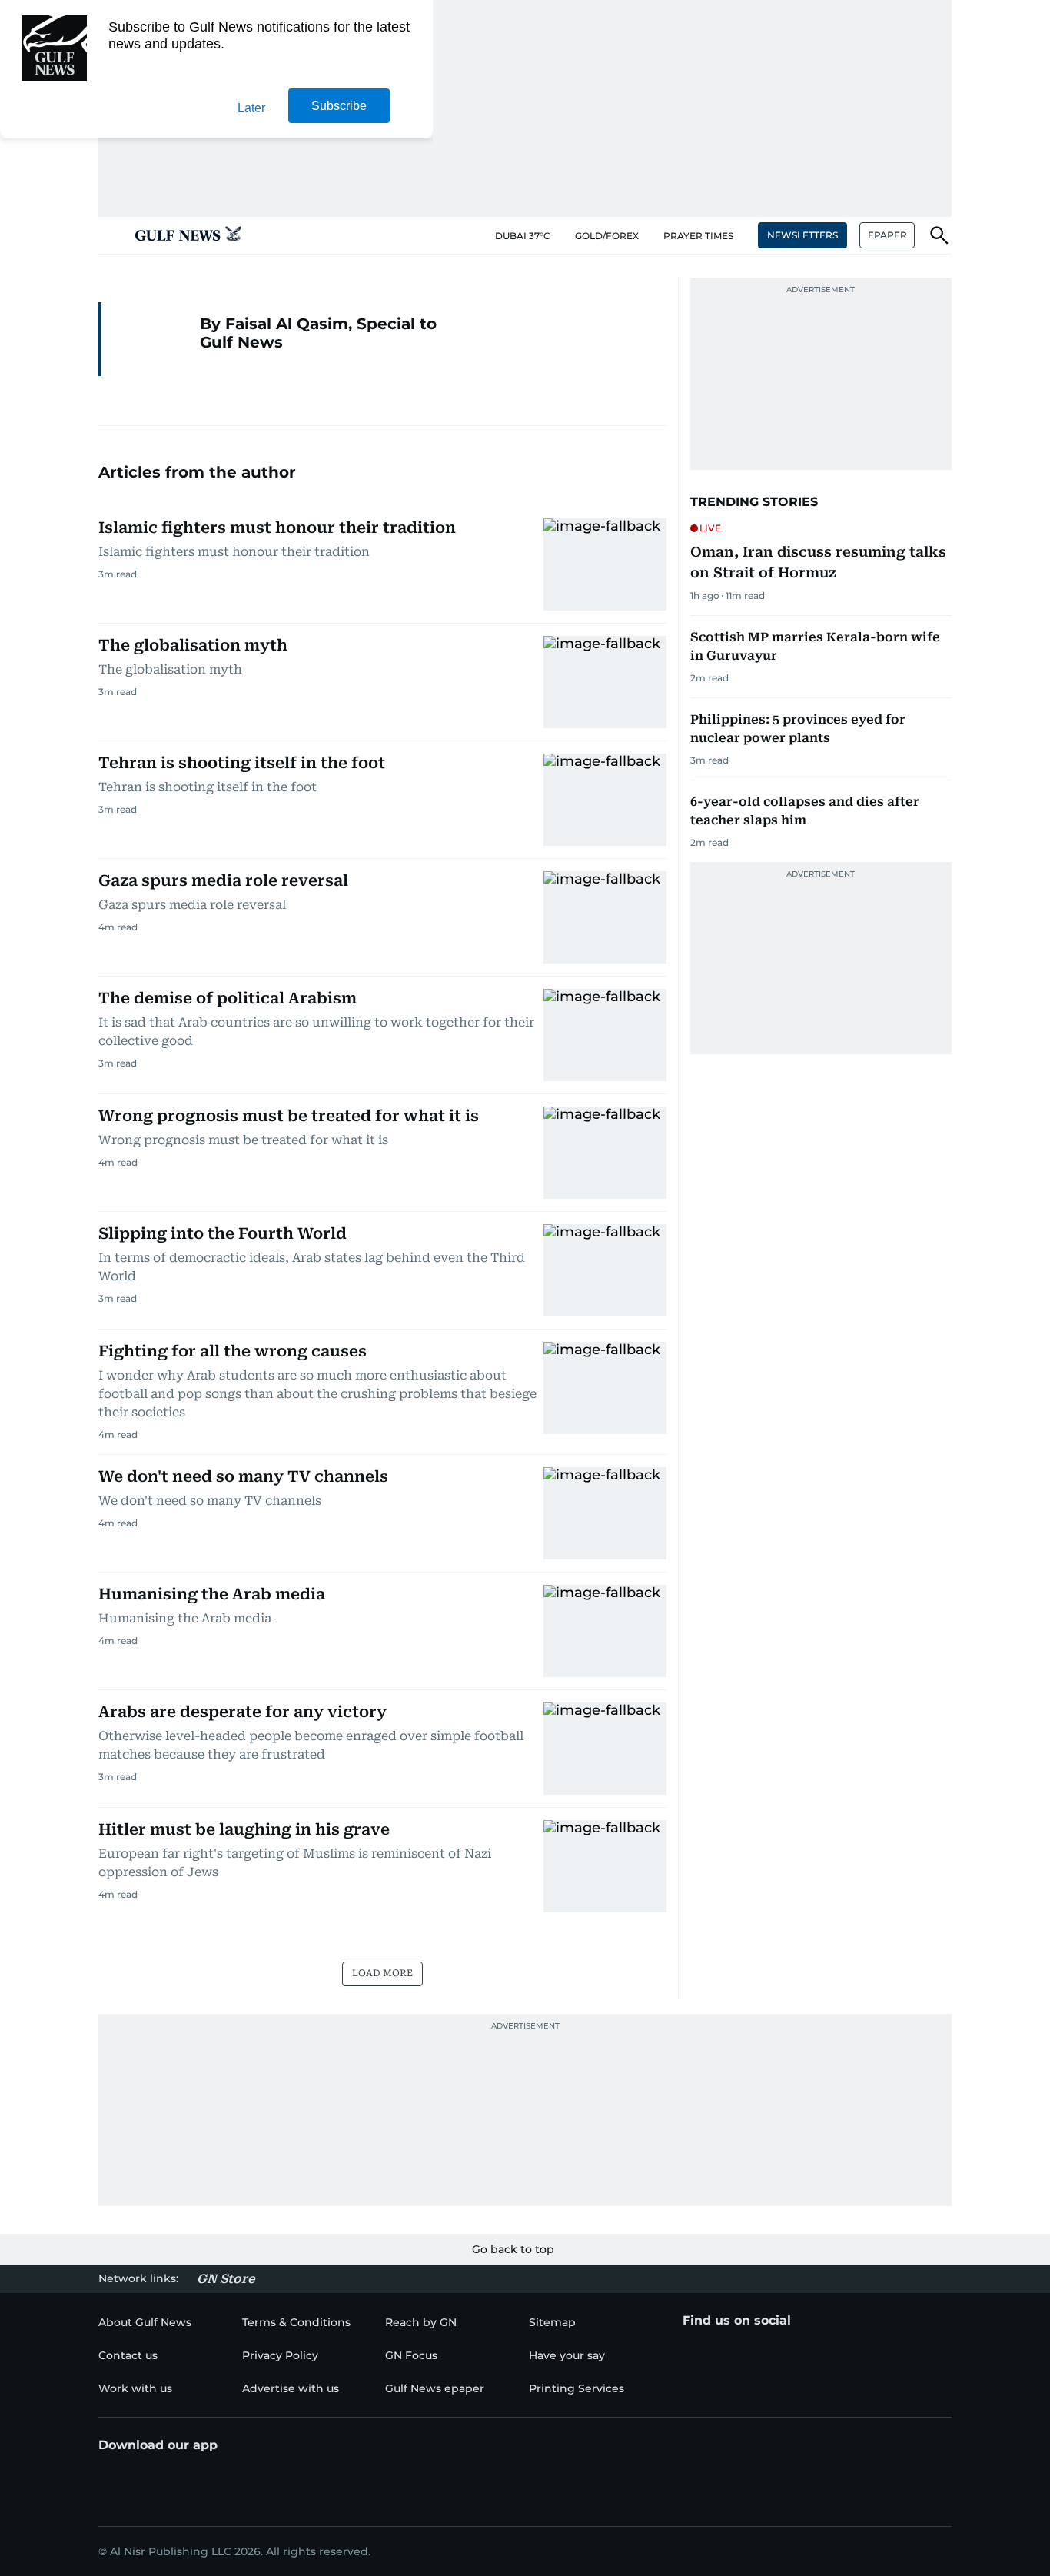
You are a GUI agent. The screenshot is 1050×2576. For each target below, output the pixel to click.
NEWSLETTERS (802, 235)
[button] (111, 235)
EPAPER (887, 235)
